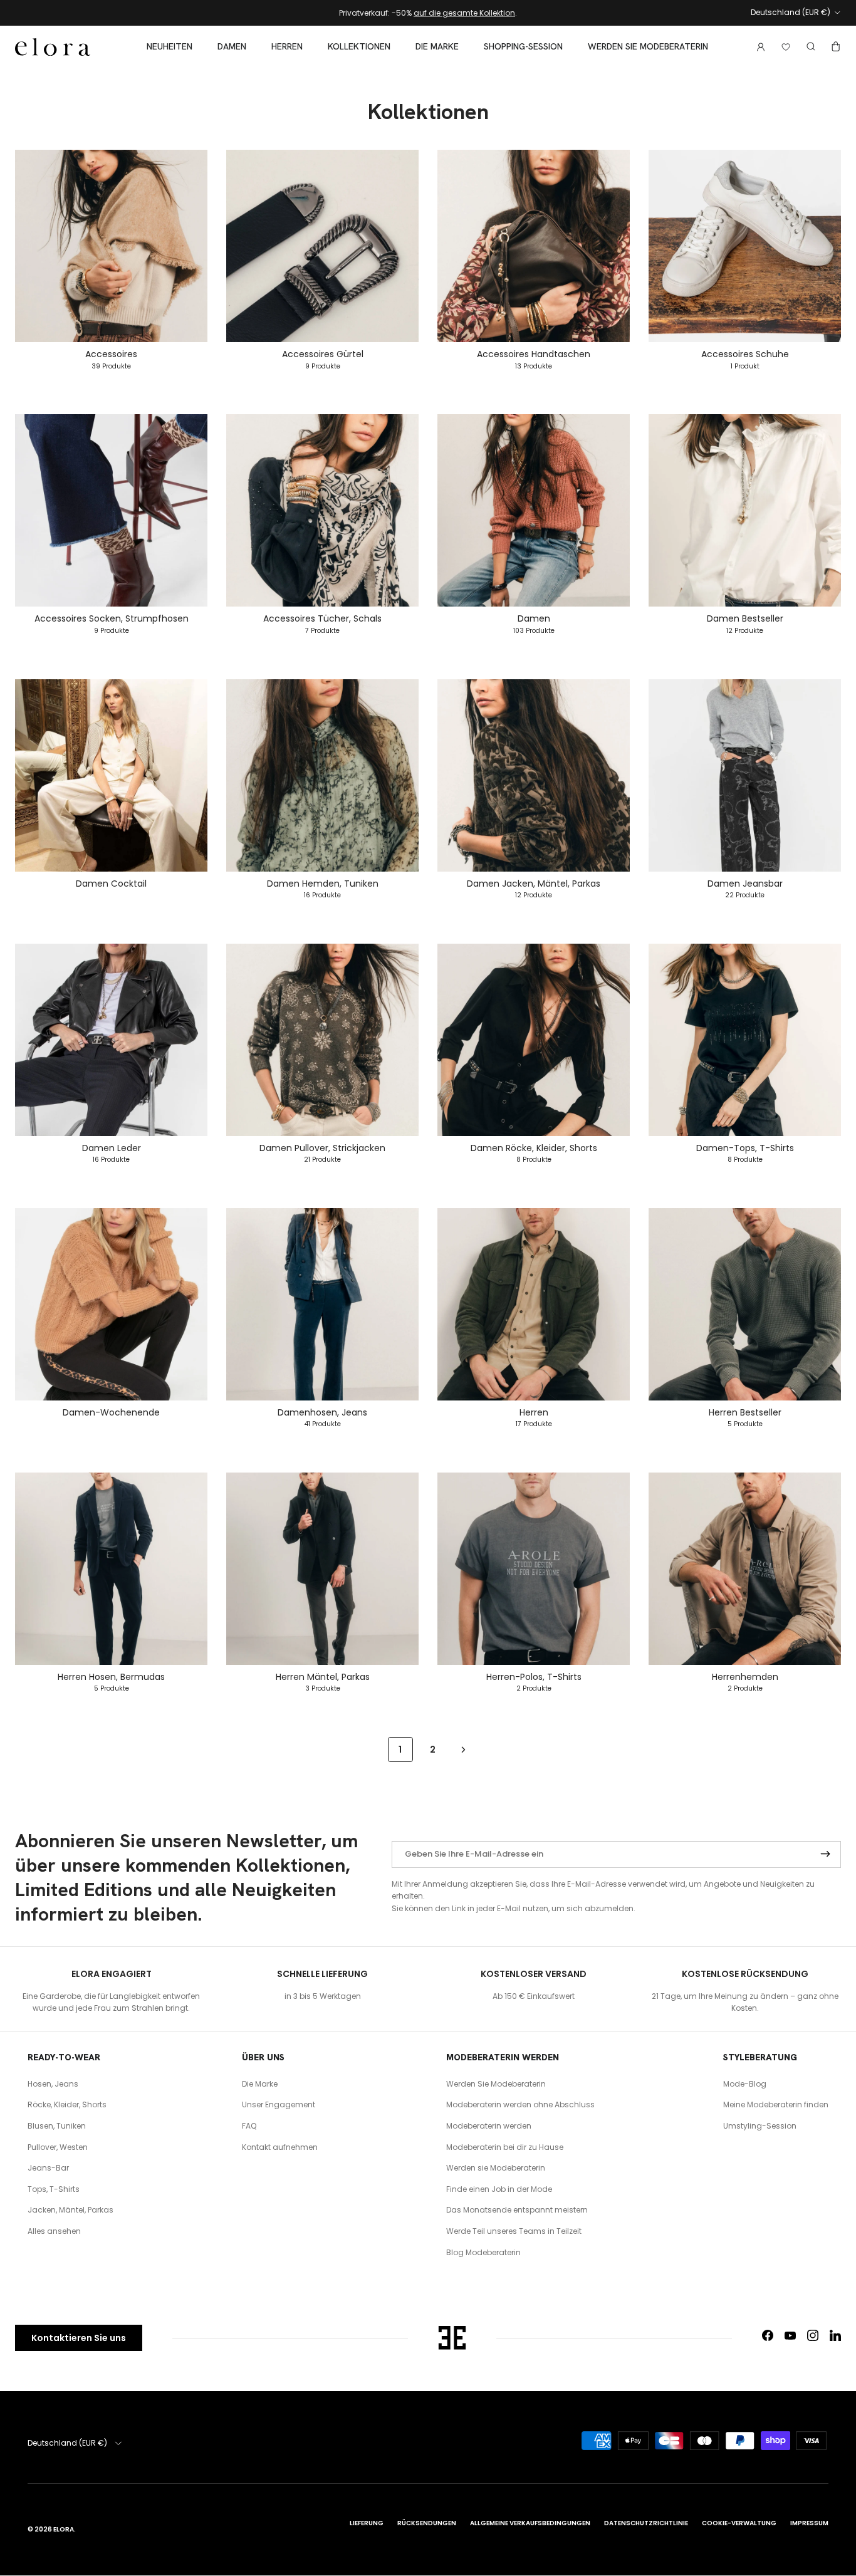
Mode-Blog (745, 2084)
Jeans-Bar (48, 2168)
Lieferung (367, 2523)
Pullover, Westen (58, 2147)
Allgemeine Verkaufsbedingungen (530, 2523)
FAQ (249, 2126)
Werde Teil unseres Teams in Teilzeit (514, 2231)
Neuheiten (170, 46)
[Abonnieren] (825, 1855)
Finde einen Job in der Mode (499, 2189)
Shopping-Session (523, 46)
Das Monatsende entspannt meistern (517, 2210)
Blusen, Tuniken (57, 2126)
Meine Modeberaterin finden (776, 2104)
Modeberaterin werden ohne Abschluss (520, 2104)
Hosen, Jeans (53, 2084)
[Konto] (758, 47)
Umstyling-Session (760, 2126)
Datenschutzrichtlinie (646, 2523)
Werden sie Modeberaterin (648, 46)
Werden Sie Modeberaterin (496, 2084)
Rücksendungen (427, 2523)
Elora (64, 2529)
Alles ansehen (54, 2231)
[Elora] (53, 47)
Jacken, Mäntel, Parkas (70, 2210)
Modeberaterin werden (489, 2126)
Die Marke (437, 46)
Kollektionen (359, 46)
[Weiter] (463, 1749)
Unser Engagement (279, 2104)
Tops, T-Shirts (54, 2189)
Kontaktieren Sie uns (79, 2338)
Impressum (809, 2523)
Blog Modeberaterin (483, 2252)
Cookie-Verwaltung (739, 2523)
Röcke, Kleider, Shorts (67, 2104)
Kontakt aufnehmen (280, 2147)
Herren (287, 46)
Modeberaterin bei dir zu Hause (505, 2147)
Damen (232, 46)
